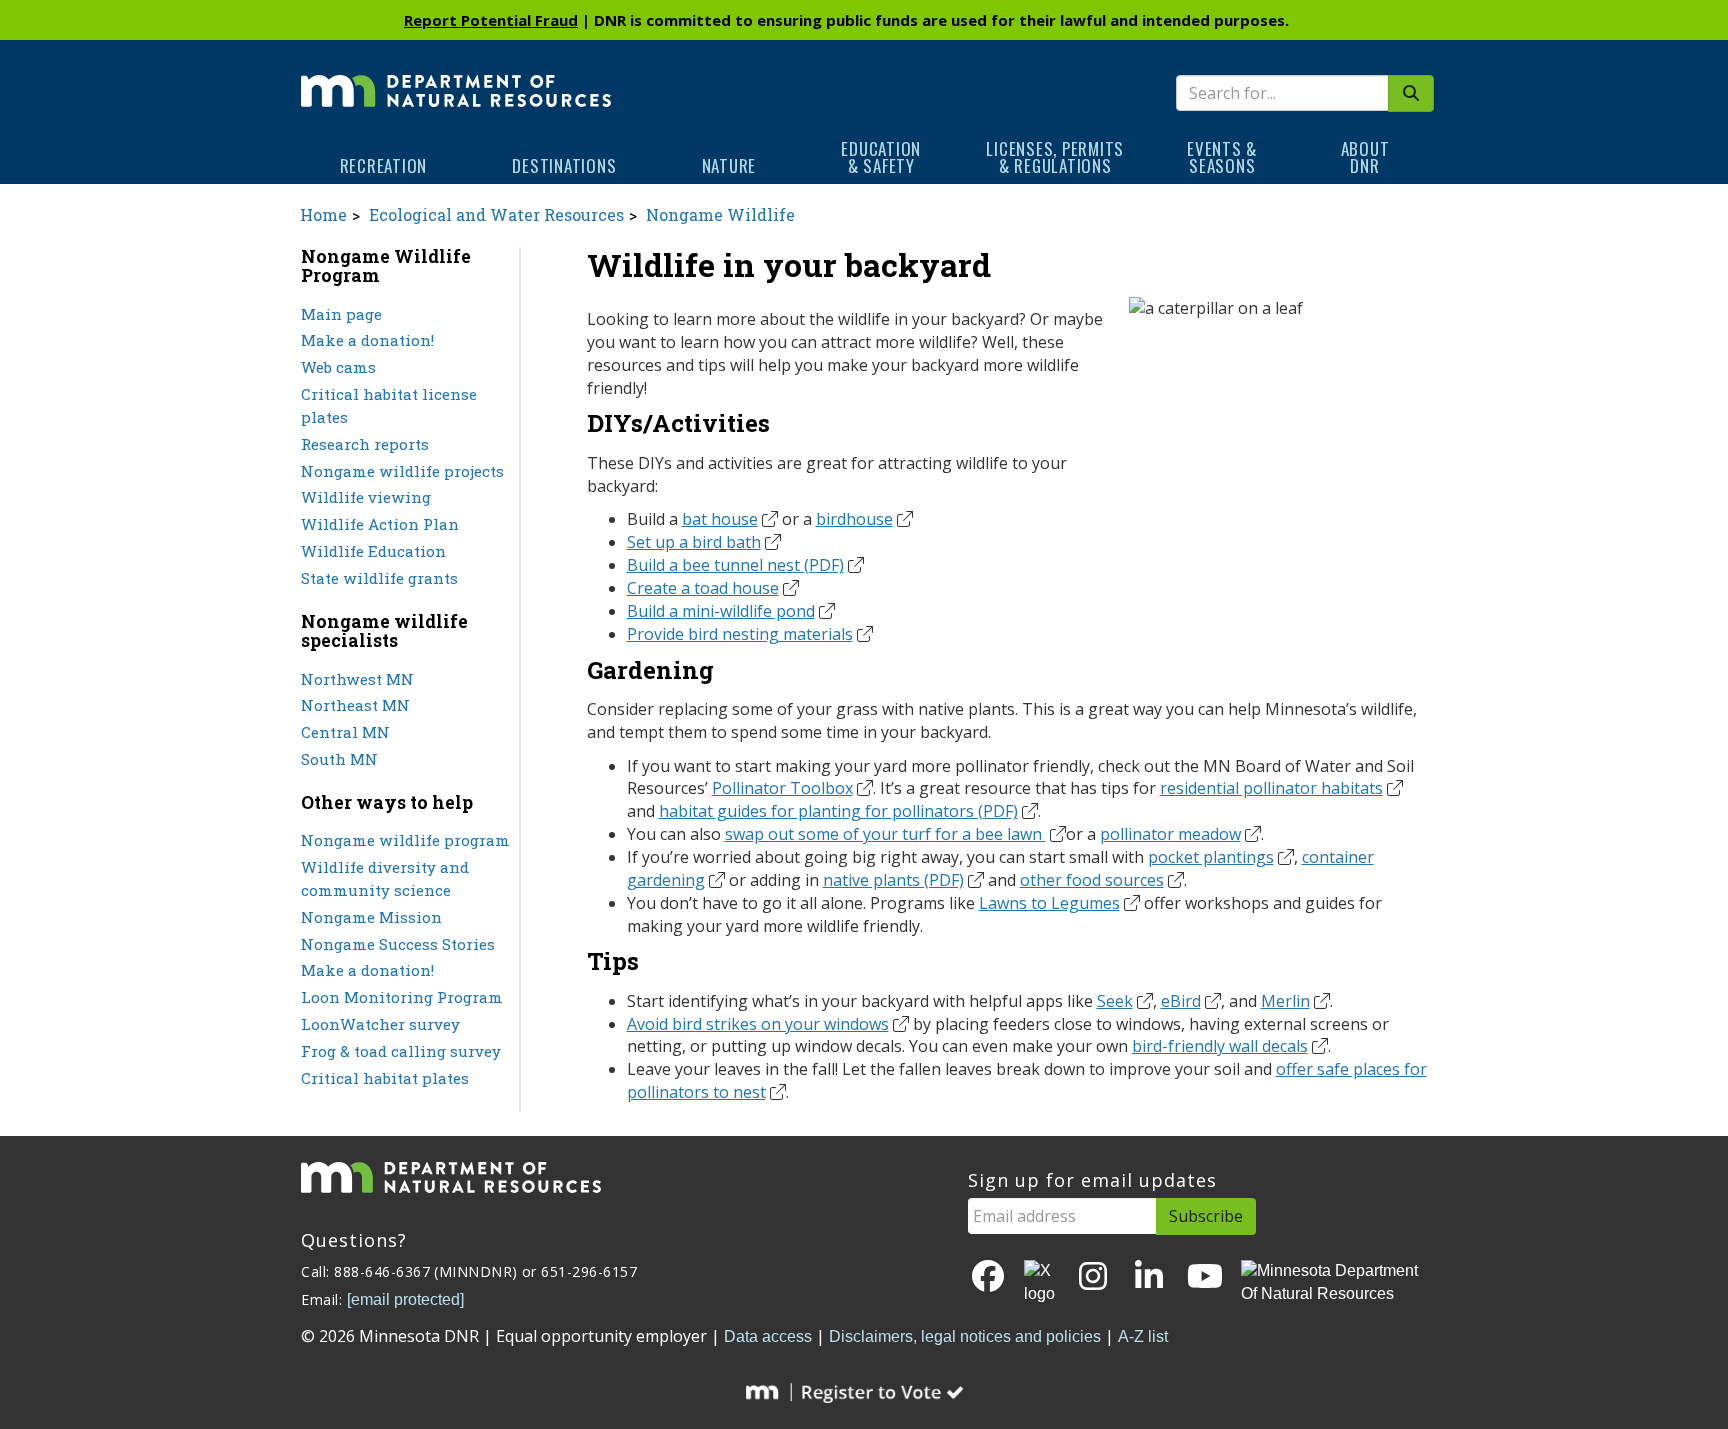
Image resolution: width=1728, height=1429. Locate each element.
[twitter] (1041, 1283)
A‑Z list (1143, 1336)
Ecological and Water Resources (496, 214)
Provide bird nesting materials (740, 634)
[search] (1411, 93)
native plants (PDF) (893, 880)
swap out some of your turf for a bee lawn (885, 834)
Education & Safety (881, 157)
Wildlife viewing (366, 497)
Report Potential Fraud (491, 20)
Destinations (564, 165)
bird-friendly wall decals (1220, 1046)
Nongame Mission (371, 917)
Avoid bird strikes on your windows (758, 1024)
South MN (339, 759)
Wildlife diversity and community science (385, 878)
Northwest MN (357, 679)
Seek (1115, 1001)
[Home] (456, 77)
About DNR (1365, 157)
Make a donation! (367, 340)
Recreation (384, 165)
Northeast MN (355, 705)
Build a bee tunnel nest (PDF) (735, 565)
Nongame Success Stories (398, 944)
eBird (1181, 1001)
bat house (720, 519)
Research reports (365, 444)
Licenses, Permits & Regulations (1055, 157)
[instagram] (1093, 1277)
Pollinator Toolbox (782, 788)
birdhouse (854, 519)
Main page (341, 314)
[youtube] (1205, 1277)
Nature (729, 165)
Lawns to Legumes (1049, 903)
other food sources (1092, 880)
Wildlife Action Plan (380, 524)
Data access (768, 1336)
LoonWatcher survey (380, 1024)
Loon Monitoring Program (402, 997)
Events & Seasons (1222, 157)
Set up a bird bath (694, 542)
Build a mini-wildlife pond (721, 611)
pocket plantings (1211, 857)
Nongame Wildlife (720, 214)
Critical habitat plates (385, 1078)
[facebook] (988, 1277)
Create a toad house (703, 588)
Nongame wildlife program (405, 840)
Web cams (338, 367)
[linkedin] (1149, 1277)
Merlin (1285, 1001)
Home (323, 214)
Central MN (345, 732)
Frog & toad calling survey (401, 1051)
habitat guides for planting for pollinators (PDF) (838, 811)
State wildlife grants (379, 578)
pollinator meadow (1170, 834)
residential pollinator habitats (1271, 788)
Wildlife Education (373, 551)
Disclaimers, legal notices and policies (965, 1336)
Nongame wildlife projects (402, 471)
